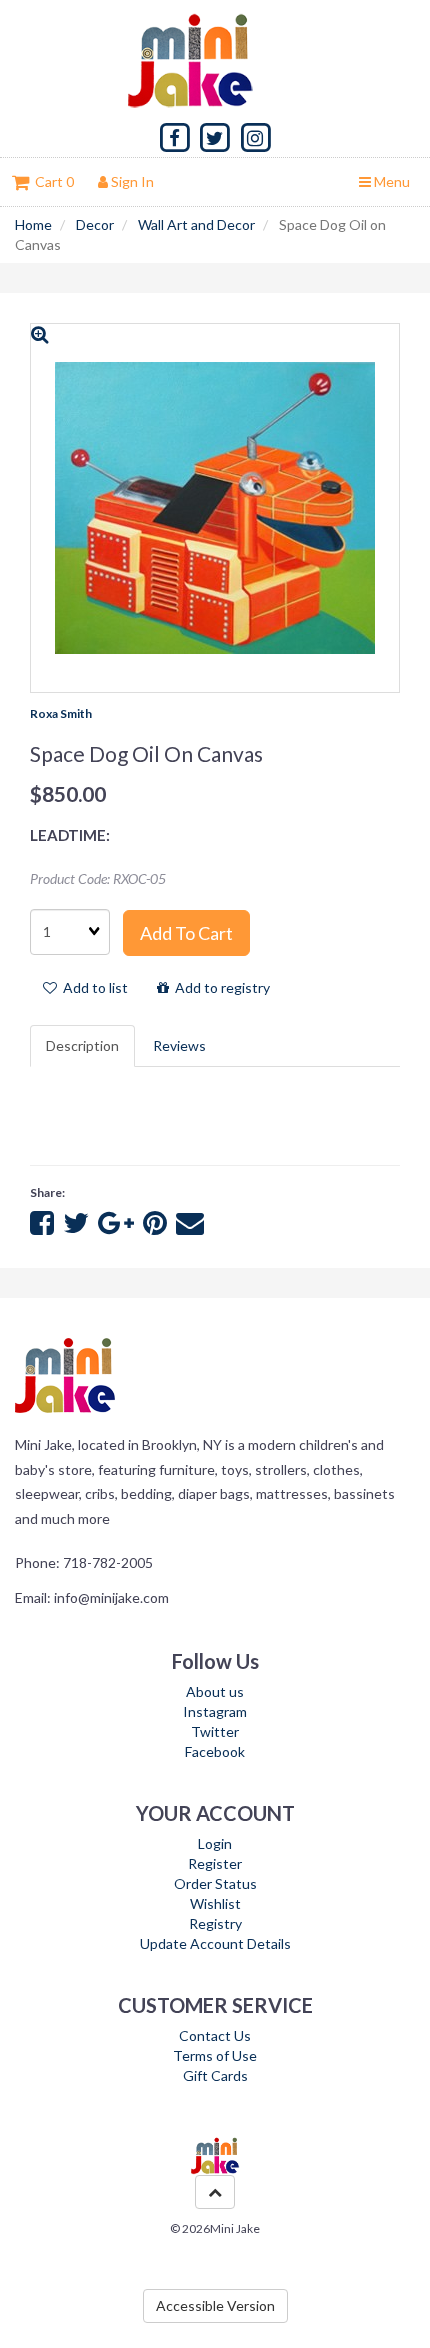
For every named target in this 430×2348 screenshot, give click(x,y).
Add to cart (186, 933)
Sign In (131, 181)
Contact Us (215, 2035)
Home (33, 224)
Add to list (92, 987)
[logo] (215, 60)
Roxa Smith (61, 713)
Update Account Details (215, 1943)
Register (215, 1863)
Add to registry (219, 987)
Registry (215, 1923)
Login (215, 1843)
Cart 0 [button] (51, 181)
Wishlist (215, 1903)
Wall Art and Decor (196, 224)
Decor (95, 224)
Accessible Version (215, 2305)
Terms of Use (215, 2055)
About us (215, 1691)
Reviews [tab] (179, 1045)
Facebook (215, 1751)
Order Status (215, 1883)
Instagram (215, 1711)
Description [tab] (82, 1045)
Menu (390, 181)
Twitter (215, 1731)
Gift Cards (215, 2075)
